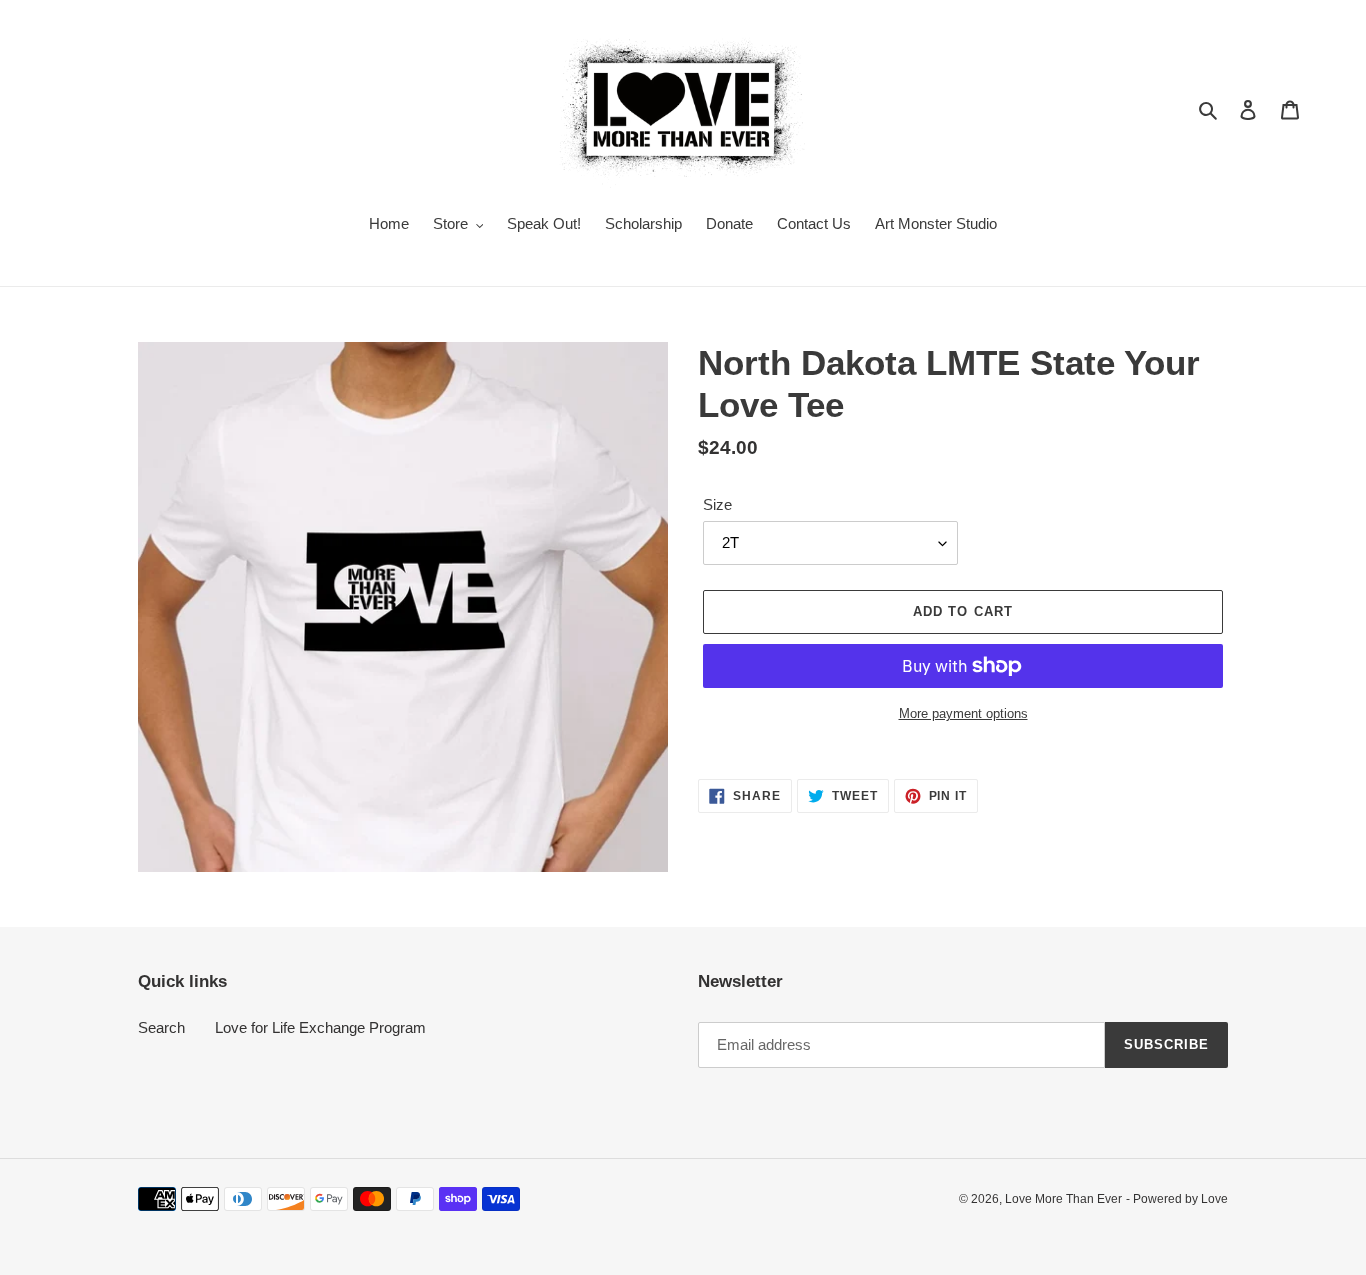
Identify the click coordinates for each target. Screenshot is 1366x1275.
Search (161, 1027)
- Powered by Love (1177, 1199)
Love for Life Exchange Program (320, 1027)
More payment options (963, 713)
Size (717, 504)
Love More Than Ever (1063, 1199)
